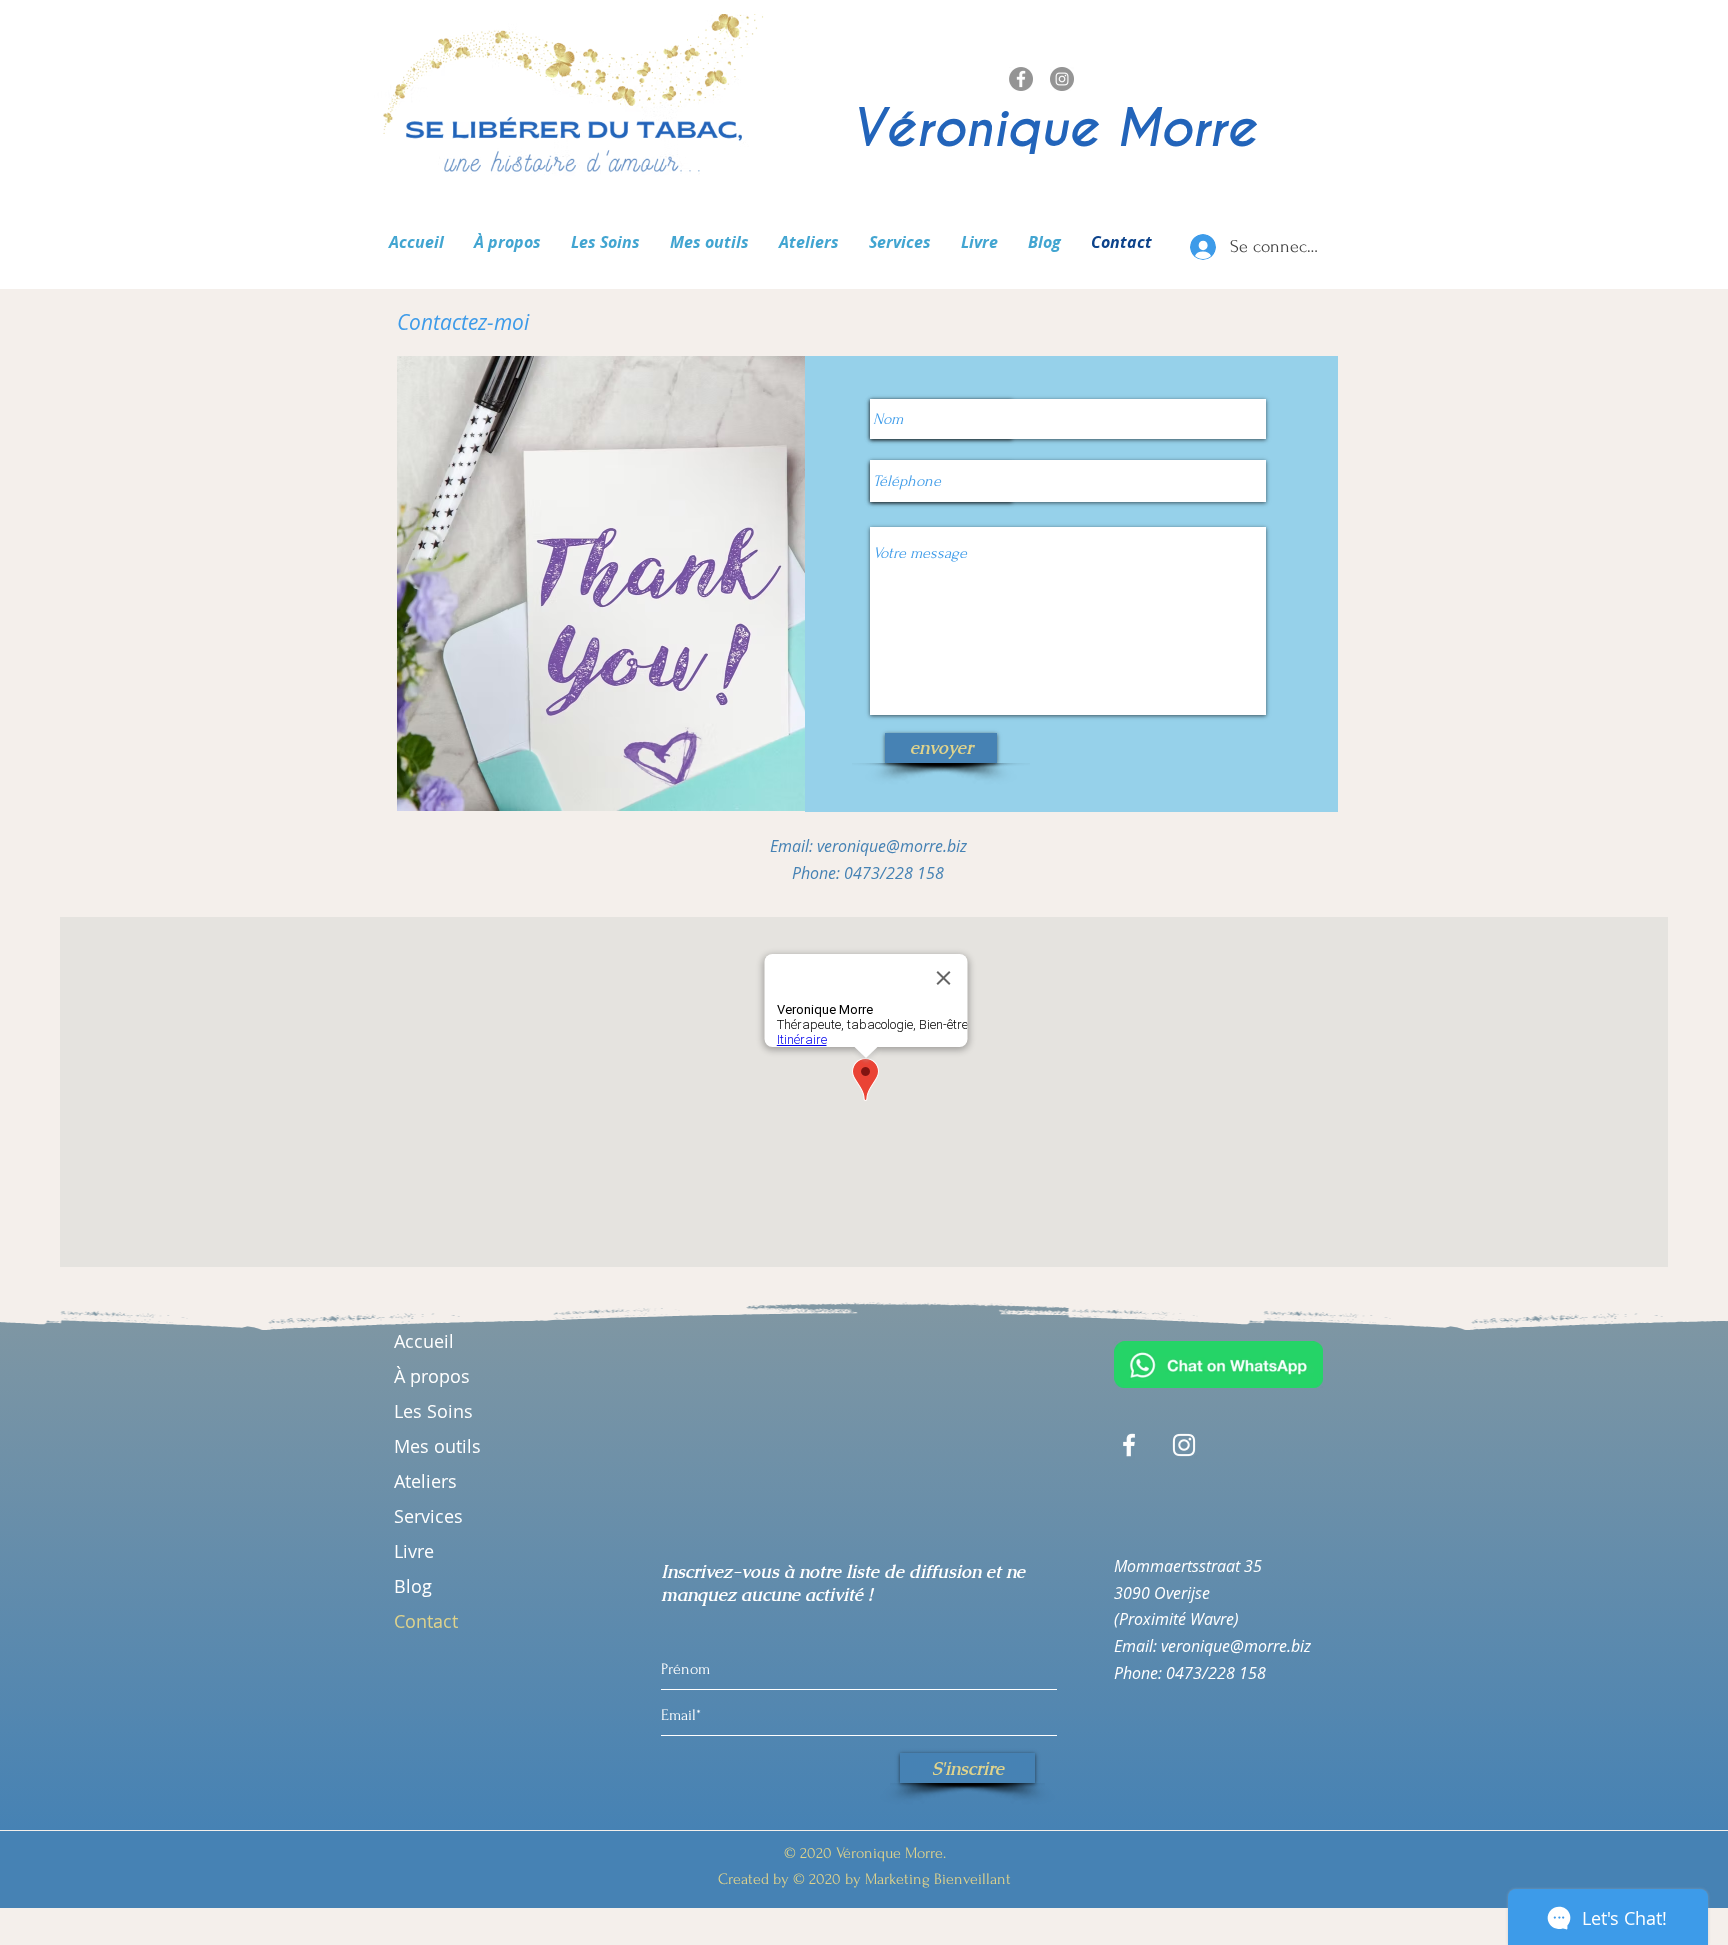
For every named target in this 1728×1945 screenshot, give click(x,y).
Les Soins (433, 1411)
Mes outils (437, 1446)
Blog (413, 1586)
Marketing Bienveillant (936, 1879)
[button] (605, 242)
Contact (426, 1621)
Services (428, 1516)
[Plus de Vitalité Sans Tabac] (1021, 79)
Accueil (424, 1341)
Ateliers (425, 1481)
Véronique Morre (1054, 128)
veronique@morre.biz (892, 846)
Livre (414, 1551)
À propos (432, 1376)
